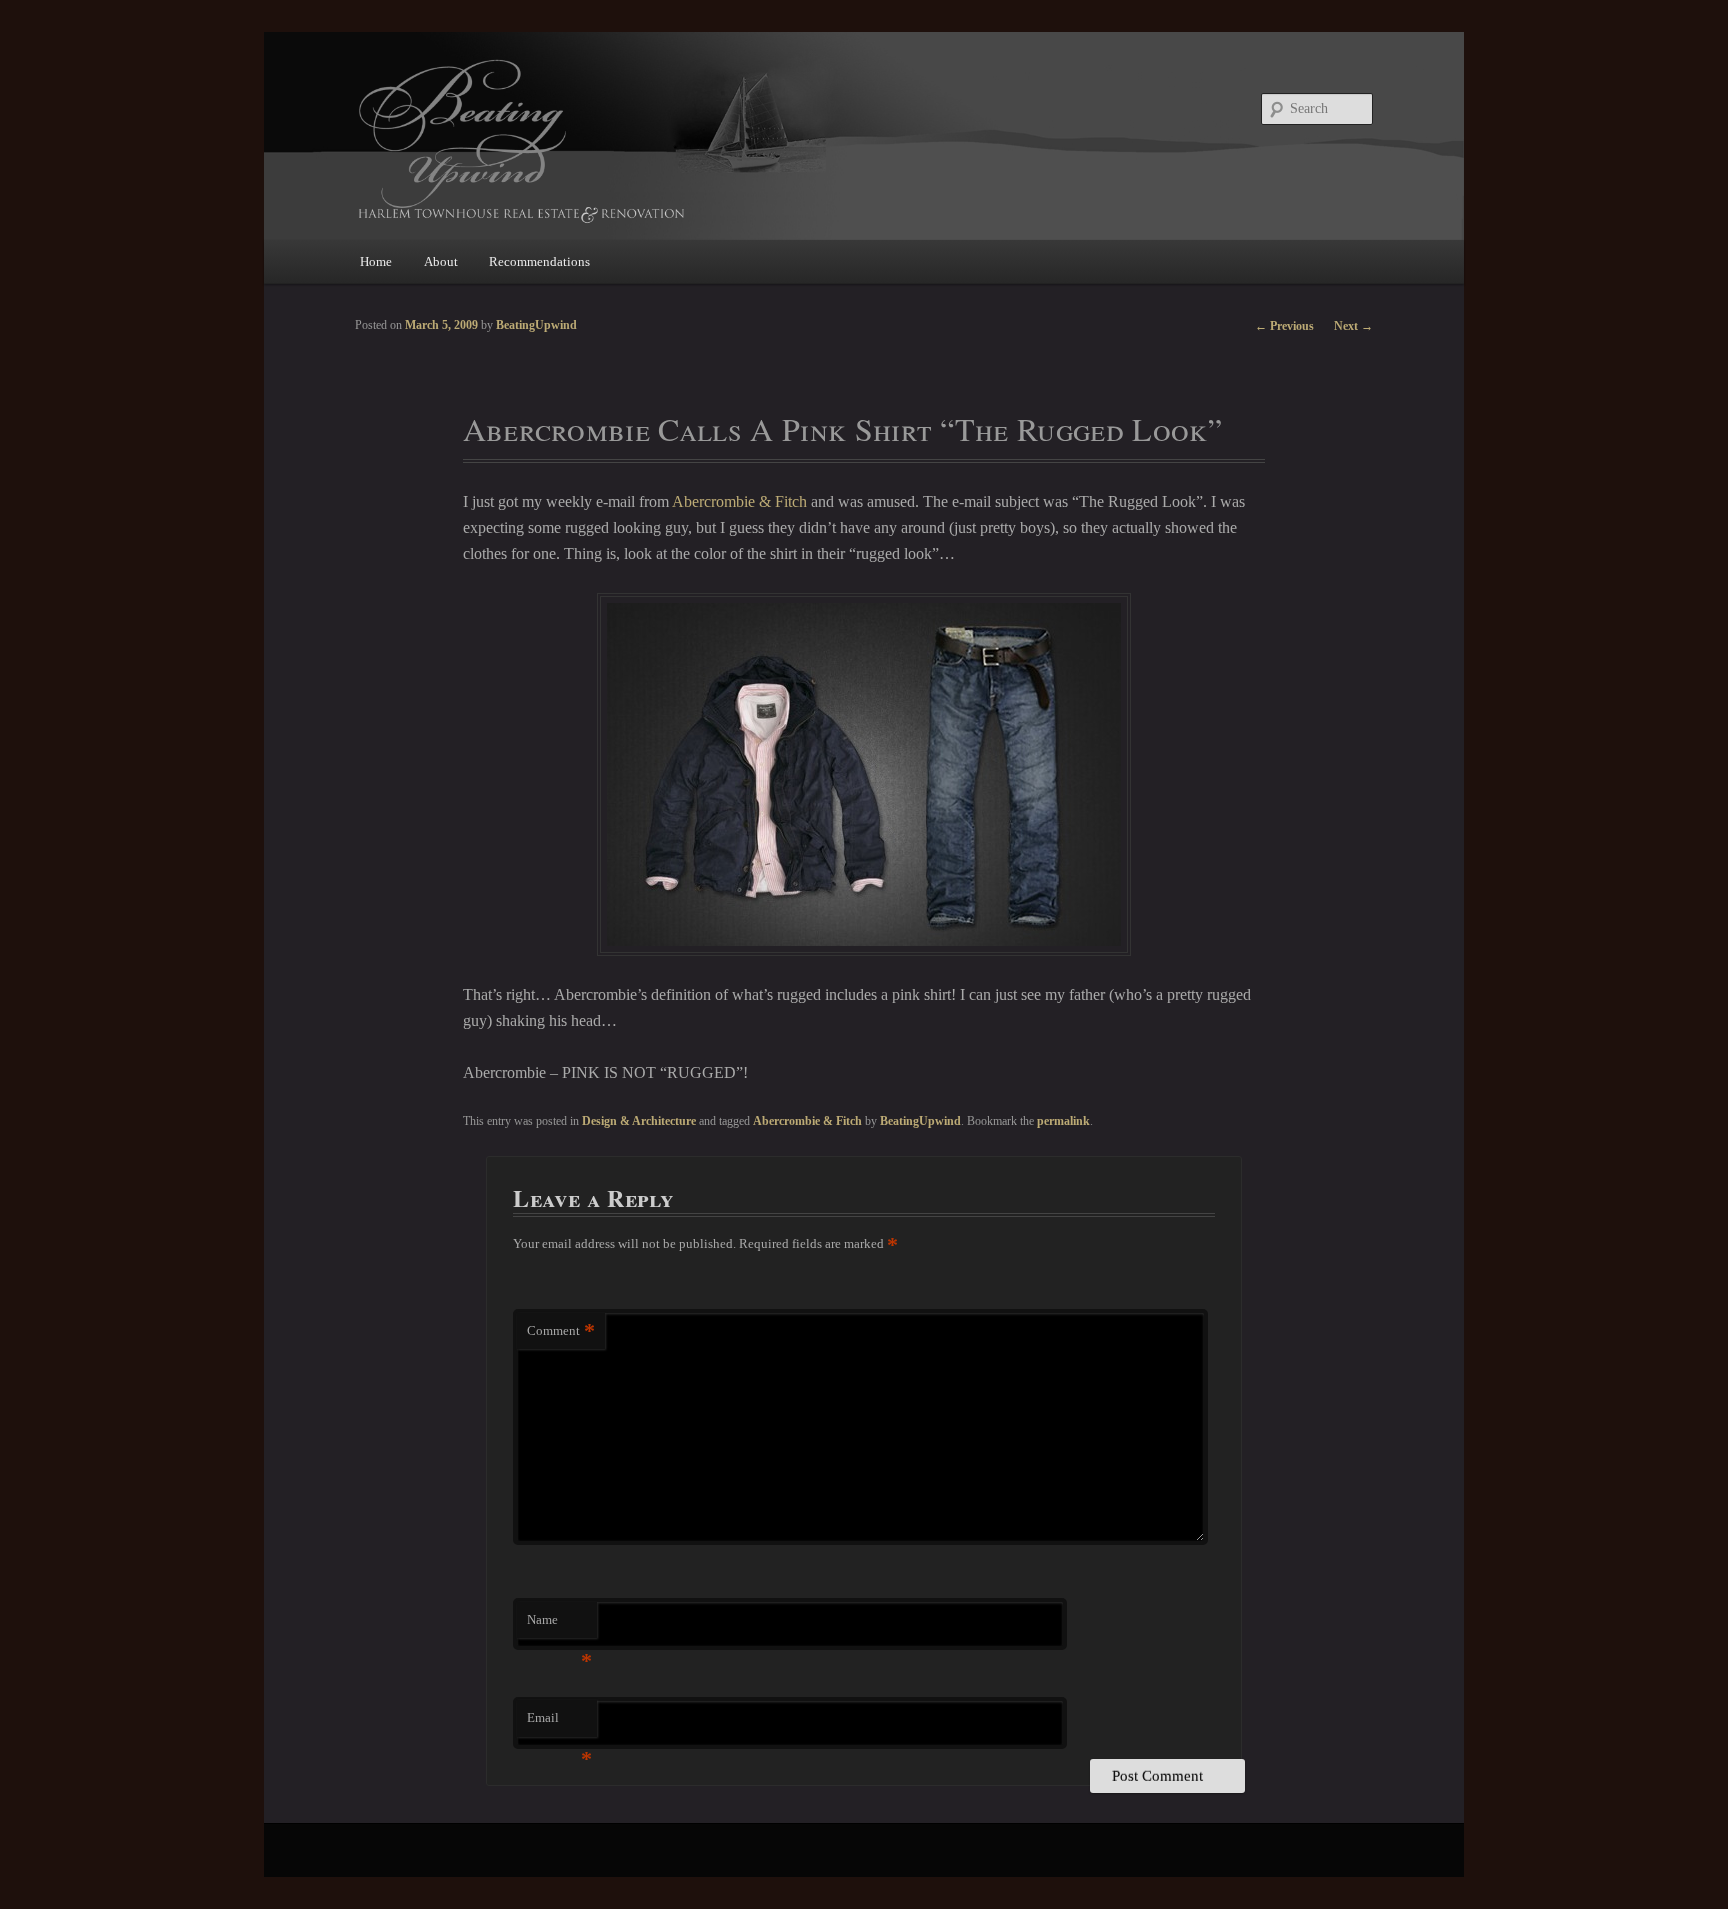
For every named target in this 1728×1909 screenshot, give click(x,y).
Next (1353, 326)
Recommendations (539, 261)
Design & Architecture (639, 1121)
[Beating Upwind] (729, 139)
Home (376, 261)
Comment (561, 1330)
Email (559, 1723)
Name (559, 1625)
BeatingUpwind (920, 1121)
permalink (1063, 1121)
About (441, 261)
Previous (1284, 326)
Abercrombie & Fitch (739, 501)
